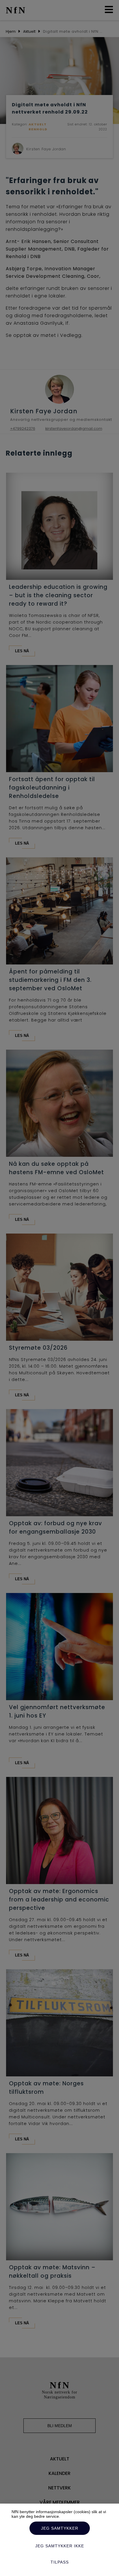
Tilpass (60, 2562)
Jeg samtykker (60, 2528)
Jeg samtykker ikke (60, 2546)
